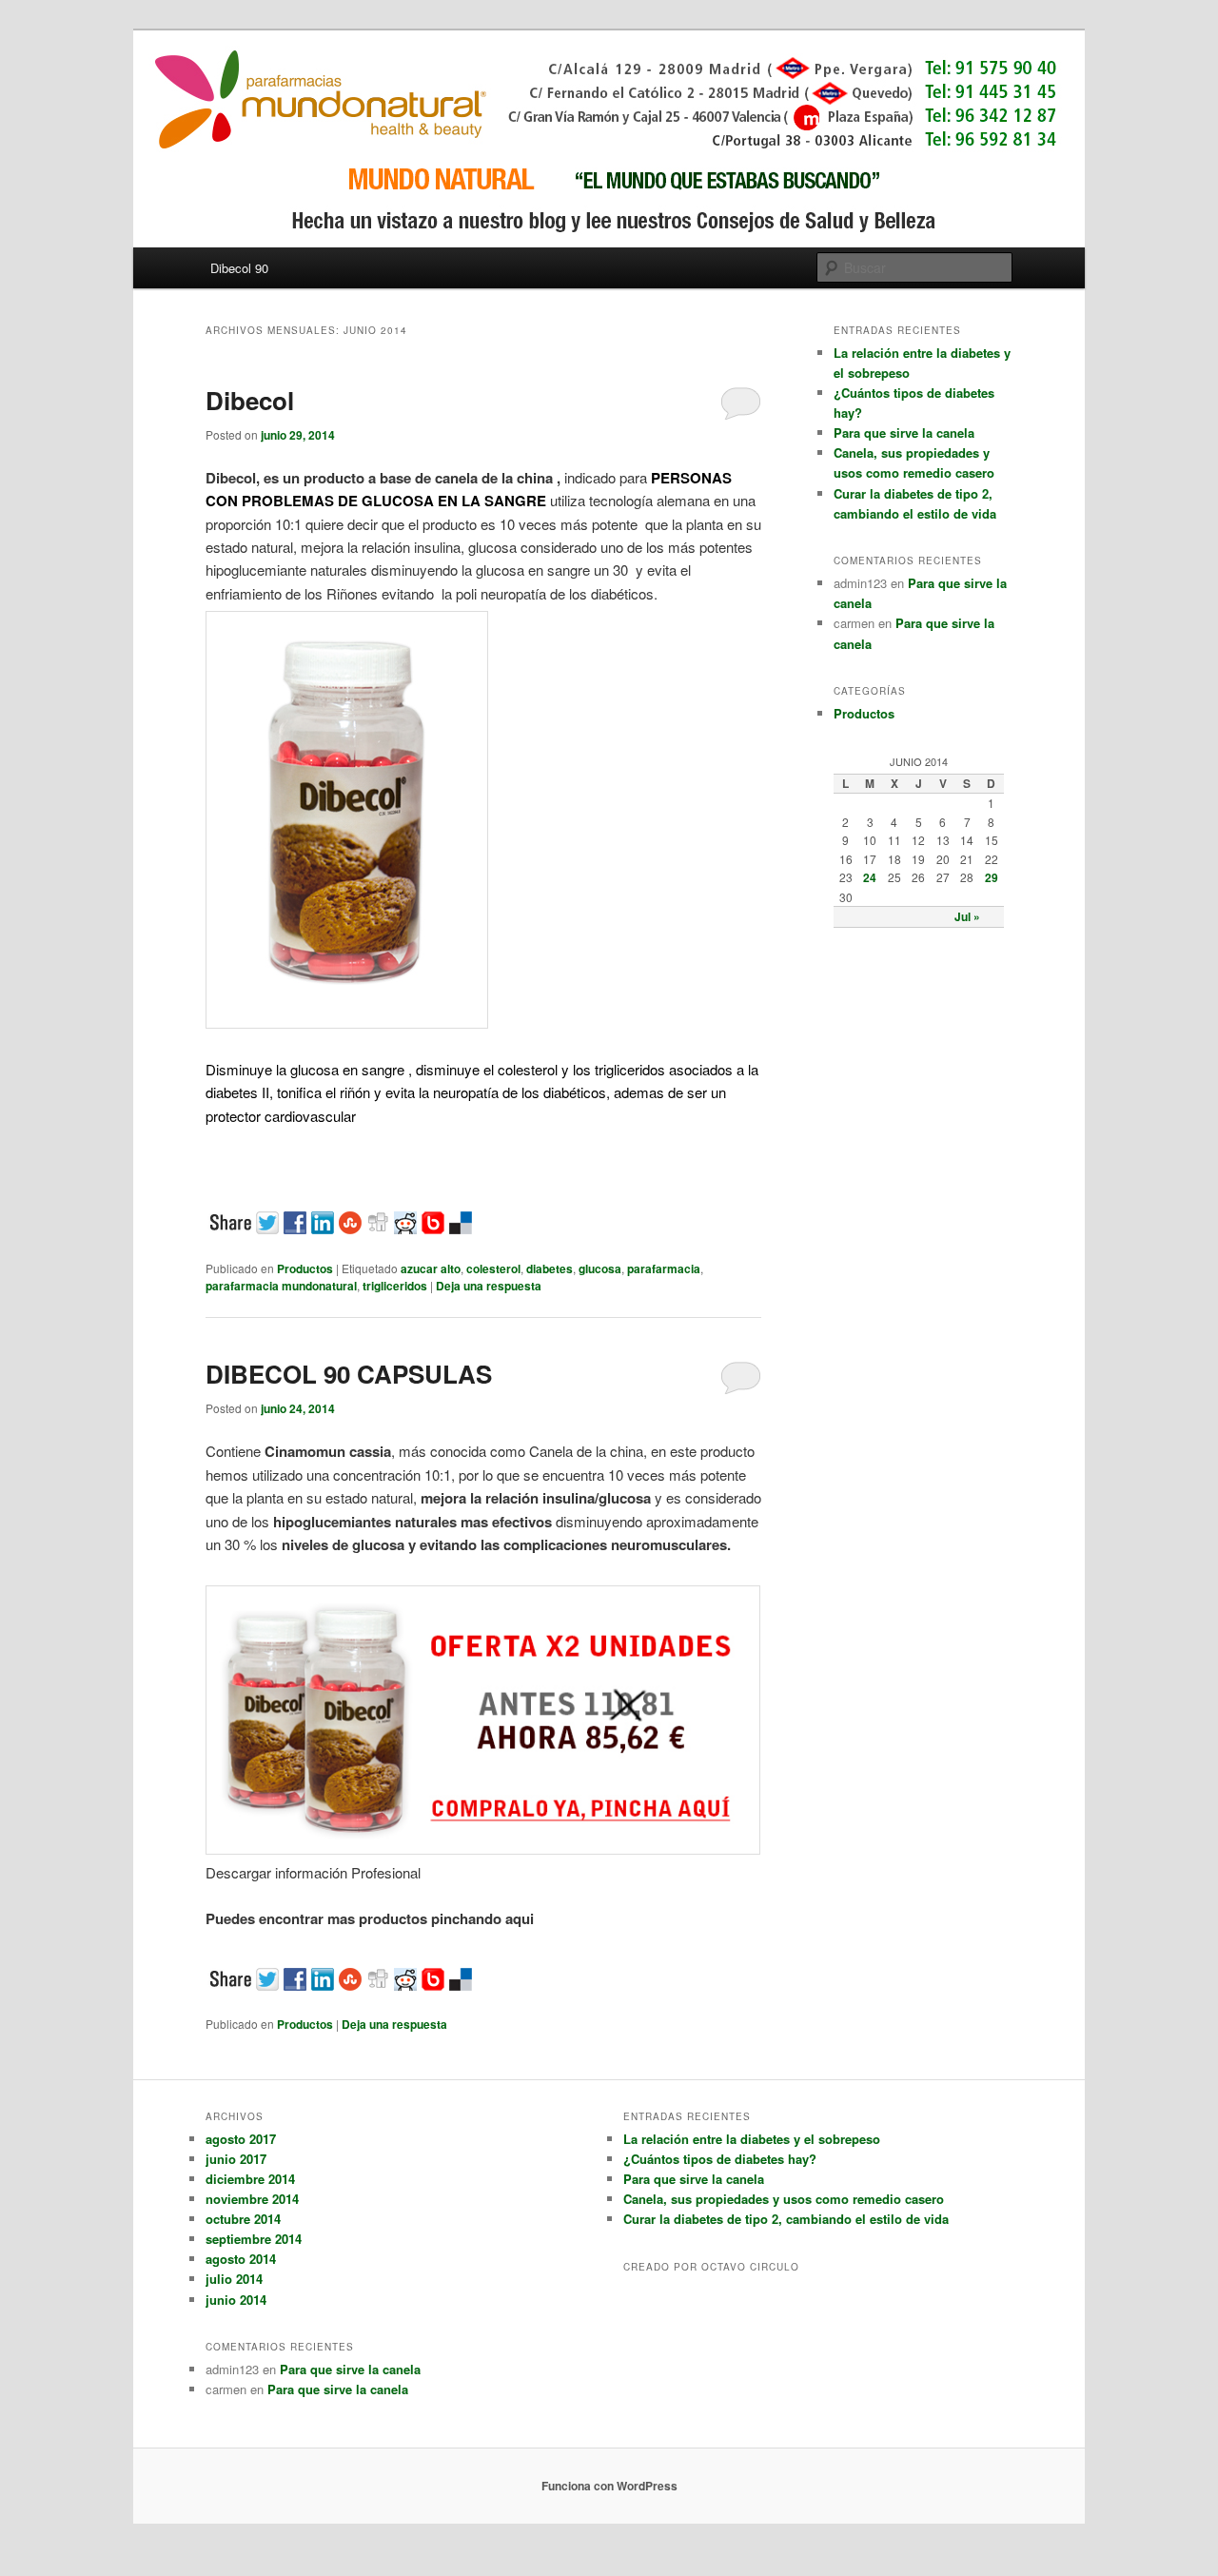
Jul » (967, 916)
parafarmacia (664, 1268)
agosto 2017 (241, 2139)
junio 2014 (236, 2300)
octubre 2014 (243, 2219)
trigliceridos (395, 1286)
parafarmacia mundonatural (281, 1286)
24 (870, 877)
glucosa (600, 1268)
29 (992, 877)
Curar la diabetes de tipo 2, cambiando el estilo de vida (786, 2219)
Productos (305, 1268)
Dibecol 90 (239, 268)
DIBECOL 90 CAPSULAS (349, 1374)
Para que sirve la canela (904, 433)
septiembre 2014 (254, 2239)
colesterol (493, 1268)
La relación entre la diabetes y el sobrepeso (752, 2139)
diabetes (550, 1268)
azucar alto (431, 1268)
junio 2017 (236, 2159)
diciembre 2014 (250, 2179)
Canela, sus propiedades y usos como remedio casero (784, 2199)
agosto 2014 (241, 2259)
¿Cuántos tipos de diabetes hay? (720, 2159)
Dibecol (250, 400)
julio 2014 (234, 2279)
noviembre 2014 (252, 2199)
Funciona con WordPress (609, 2486)
